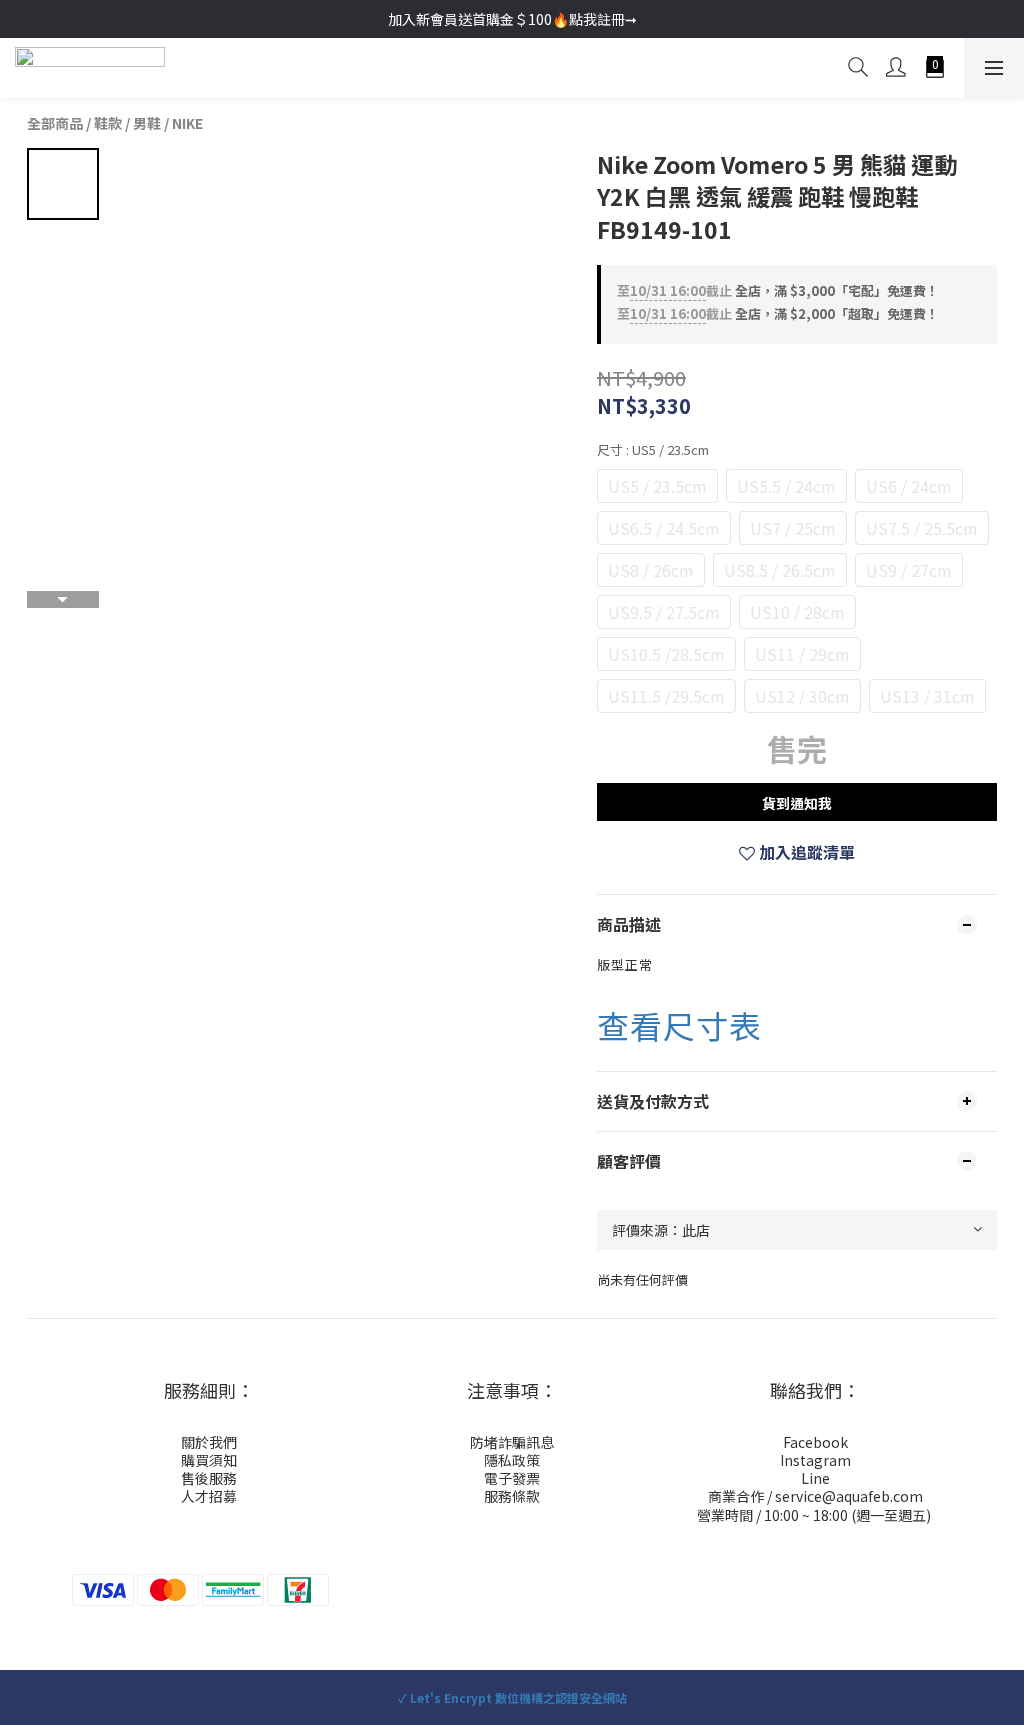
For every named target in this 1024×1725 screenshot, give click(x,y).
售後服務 (209, 1478)
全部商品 (55, 123)
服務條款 (512, 1496)
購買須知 (209, 1460)
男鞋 (147, 123)
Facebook (815, 1442)
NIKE (187, 123)
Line (815, 1478)
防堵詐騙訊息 (512, 1442)
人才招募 (209, 1496)
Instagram (815, 1460)
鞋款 (108, 123)
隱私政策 (512, 1460)
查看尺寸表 (679, 1025)
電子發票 (512, 1478)
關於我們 (209, 1442)
